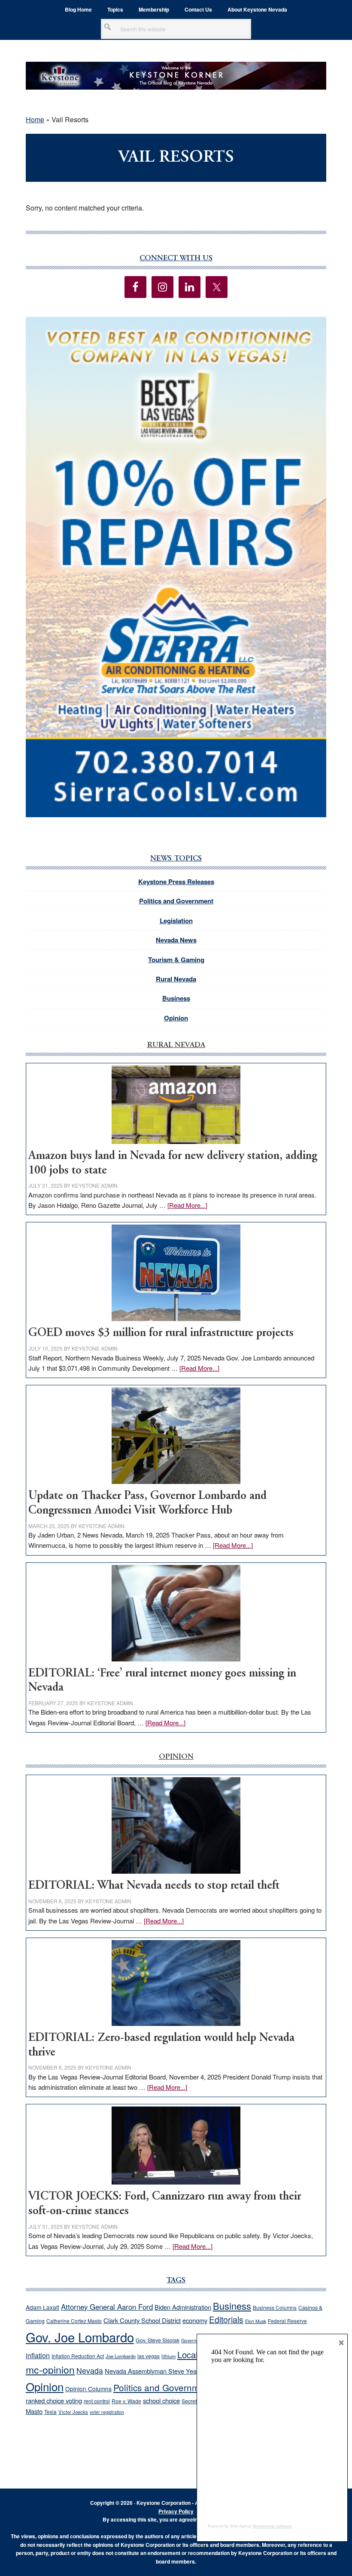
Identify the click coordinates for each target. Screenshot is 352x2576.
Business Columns (275, 2307)
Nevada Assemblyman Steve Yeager (155, 2371)
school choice (161, 2400)
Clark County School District (142, 2320)
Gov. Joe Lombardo (80, 2337)
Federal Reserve (287, 2321)
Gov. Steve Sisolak (158, 2340)
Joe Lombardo (121, 2356)
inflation (38, 2355)
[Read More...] (187, 1205)
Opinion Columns (88, 2389)
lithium (168, 2356)
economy (195, 2320)
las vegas (149, 2356)
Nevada (90, 2370)
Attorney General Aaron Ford (107, 2307)
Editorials (226, 2320)
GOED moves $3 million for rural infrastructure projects (161, 1333)
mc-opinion (50, 2370)
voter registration (107, 2412)
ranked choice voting (54, 2400)
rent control (97, 2401)
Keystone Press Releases (176, 882)
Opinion (176, 1018)
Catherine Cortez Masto (74, 2321)
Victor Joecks (73, 2412)
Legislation (176, 921)
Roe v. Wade (126, 2401)
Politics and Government (176, 901)
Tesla (50, 2412)
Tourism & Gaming (176, 960)
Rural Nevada (176, 979)
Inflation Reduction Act (78, 2356)
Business (176, 998)
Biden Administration (183, 2307)
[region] (176, 567)
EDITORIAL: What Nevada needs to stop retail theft (154, 1886)
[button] (176, 567)
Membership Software (272, 2526)
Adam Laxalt (42, 2307)
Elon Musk (256, 2321)
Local (188, 2355)
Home (35, 119)
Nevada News (176, 940)
